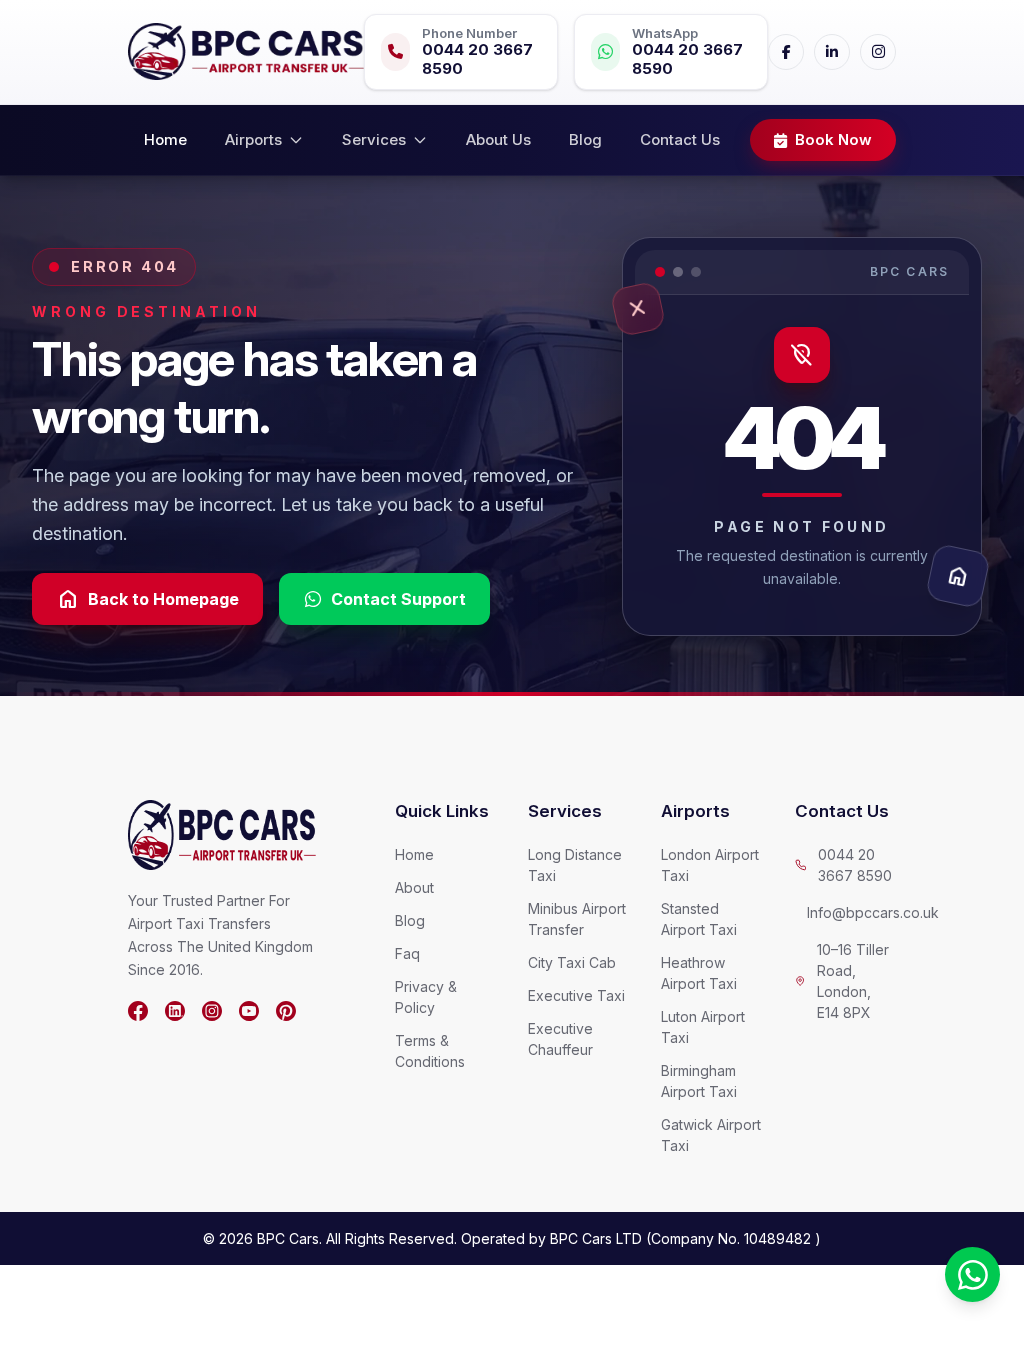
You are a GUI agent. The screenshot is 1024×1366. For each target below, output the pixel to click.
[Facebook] (786, 52)
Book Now (833, 139)
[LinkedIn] (832, 52)
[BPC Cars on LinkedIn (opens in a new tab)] (175, 1011)
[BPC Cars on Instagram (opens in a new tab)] (212, 1011)
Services (374, 139)
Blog (585, 139)
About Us (498, 139)
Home (165, 139)
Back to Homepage (147, 599)
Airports (253, 139)
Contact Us (680, 139)
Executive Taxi (576, 995)
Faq (407, 953)
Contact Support (398, 599)
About (414, 887)
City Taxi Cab (572, 962)
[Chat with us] (972, 1274)
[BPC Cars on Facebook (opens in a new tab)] (138, 1011)
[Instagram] (878, 52)
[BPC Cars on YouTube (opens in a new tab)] (249, 1011)
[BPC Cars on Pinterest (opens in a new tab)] (286, 1011)
